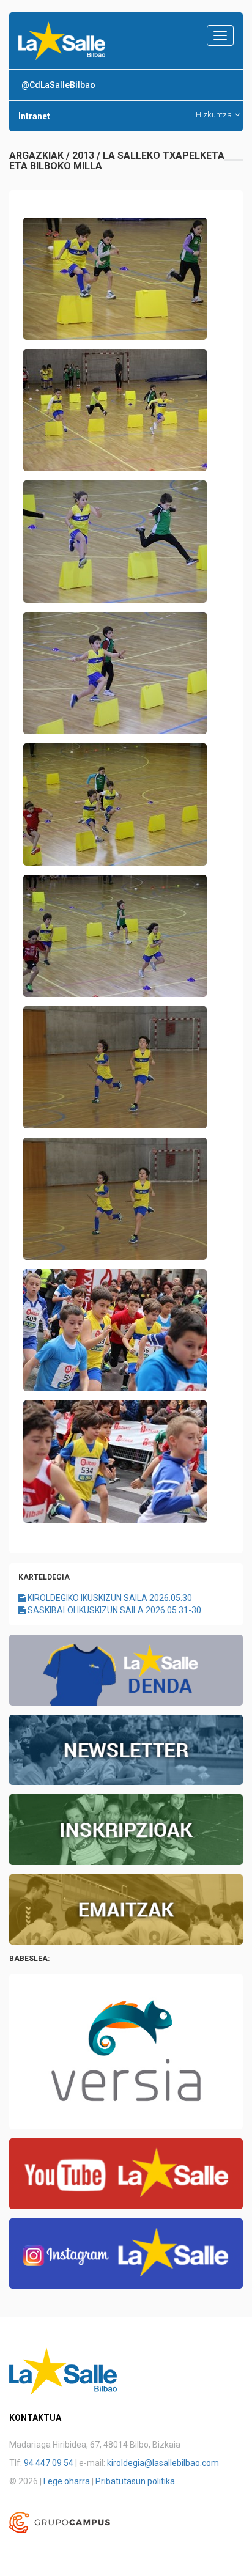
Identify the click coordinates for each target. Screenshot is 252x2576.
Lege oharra (67, 2481)
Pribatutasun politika (135, 2481)
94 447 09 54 (49, 2463)
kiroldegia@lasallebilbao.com (163, 2463)
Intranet (34, 116)
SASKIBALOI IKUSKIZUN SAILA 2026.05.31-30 (113, 1610)
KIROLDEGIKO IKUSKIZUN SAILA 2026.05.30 (109, 1598)
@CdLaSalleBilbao (58, 85)
